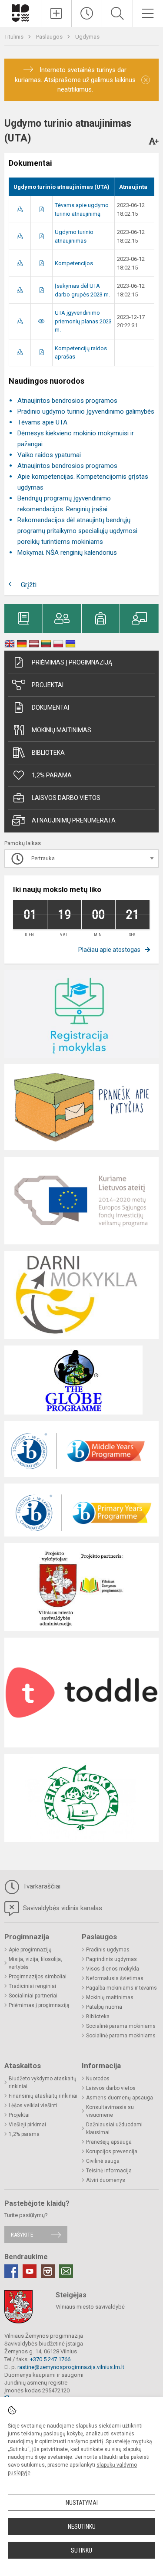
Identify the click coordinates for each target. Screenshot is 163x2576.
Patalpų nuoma (104, 2007)
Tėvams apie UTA (42, 422)
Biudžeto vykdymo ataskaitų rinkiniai (43, 2083)
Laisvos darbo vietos (66, 798)
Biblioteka (48, 753)
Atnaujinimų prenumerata (74, 820)
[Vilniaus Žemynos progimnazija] (20, 12)
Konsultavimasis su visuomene (110, 2111)
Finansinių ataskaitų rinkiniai (43, 2096)
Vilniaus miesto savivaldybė (90, 2307)
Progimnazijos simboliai (38, 1977)
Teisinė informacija (109, 2171)
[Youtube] (30, 2271)
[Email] (66, 2271)
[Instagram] (48, 2271)
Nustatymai (82, 2503)
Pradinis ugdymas (108, 1950)
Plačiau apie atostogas (109, 950)
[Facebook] (11, 2271)
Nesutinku (82, 2527)
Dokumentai (50, 707)
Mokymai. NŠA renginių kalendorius (67, 553)
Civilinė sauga (103, 2161)
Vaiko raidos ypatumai (49, 455)
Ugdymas (87, 37)
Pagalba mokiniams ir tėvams (121, 1988)
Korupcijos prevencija (112, 2152)
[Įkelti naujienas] (56, 13)
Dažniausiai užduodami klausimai (114, 2129)
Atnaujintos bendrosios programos (67, 401)
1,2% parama (52, 775)
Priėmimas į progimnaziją (72, 662)
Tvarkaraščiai (41, 1886)
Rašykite (22, 2235)
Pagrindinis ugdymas (111, 1959)
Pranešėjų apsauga (109, 2142)
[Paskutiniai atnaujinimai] (87, 13)
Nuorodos (98, 2079)
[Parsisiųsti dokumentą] (20, 209)
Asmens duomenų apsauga (120, 2098)
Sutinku (81, 2550)
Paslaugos (50, 37)
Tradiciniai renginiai (32, 1986)
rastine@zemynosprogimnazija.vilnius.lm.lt (71, 2367)
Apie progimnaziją (30, 1950)
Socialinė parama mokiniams (121, 2026)
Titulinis (15, 37)
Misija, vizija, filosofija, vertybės (35, 1963)
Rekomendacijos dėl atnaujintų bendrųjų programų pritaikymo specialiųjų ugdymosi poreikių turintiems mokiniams (77, 531)
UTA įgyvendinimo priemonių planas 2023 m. (83, 321)
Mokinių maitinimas (62, 730)
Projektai (48, 685)
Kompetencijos (74, 263)
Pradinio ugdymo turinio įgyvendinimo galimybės (86, 411)
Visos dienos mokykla (113, 1969)
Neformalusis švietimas (115, 1978)
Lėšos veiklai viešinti (33, 2106)
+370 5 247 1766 (50, 2359)
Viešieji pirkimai (27, 2125)
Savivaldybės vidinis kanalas (62, 1908)
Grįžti (29, 585)
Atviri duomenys (106, 2180)
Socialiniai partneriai (33, 1996)
